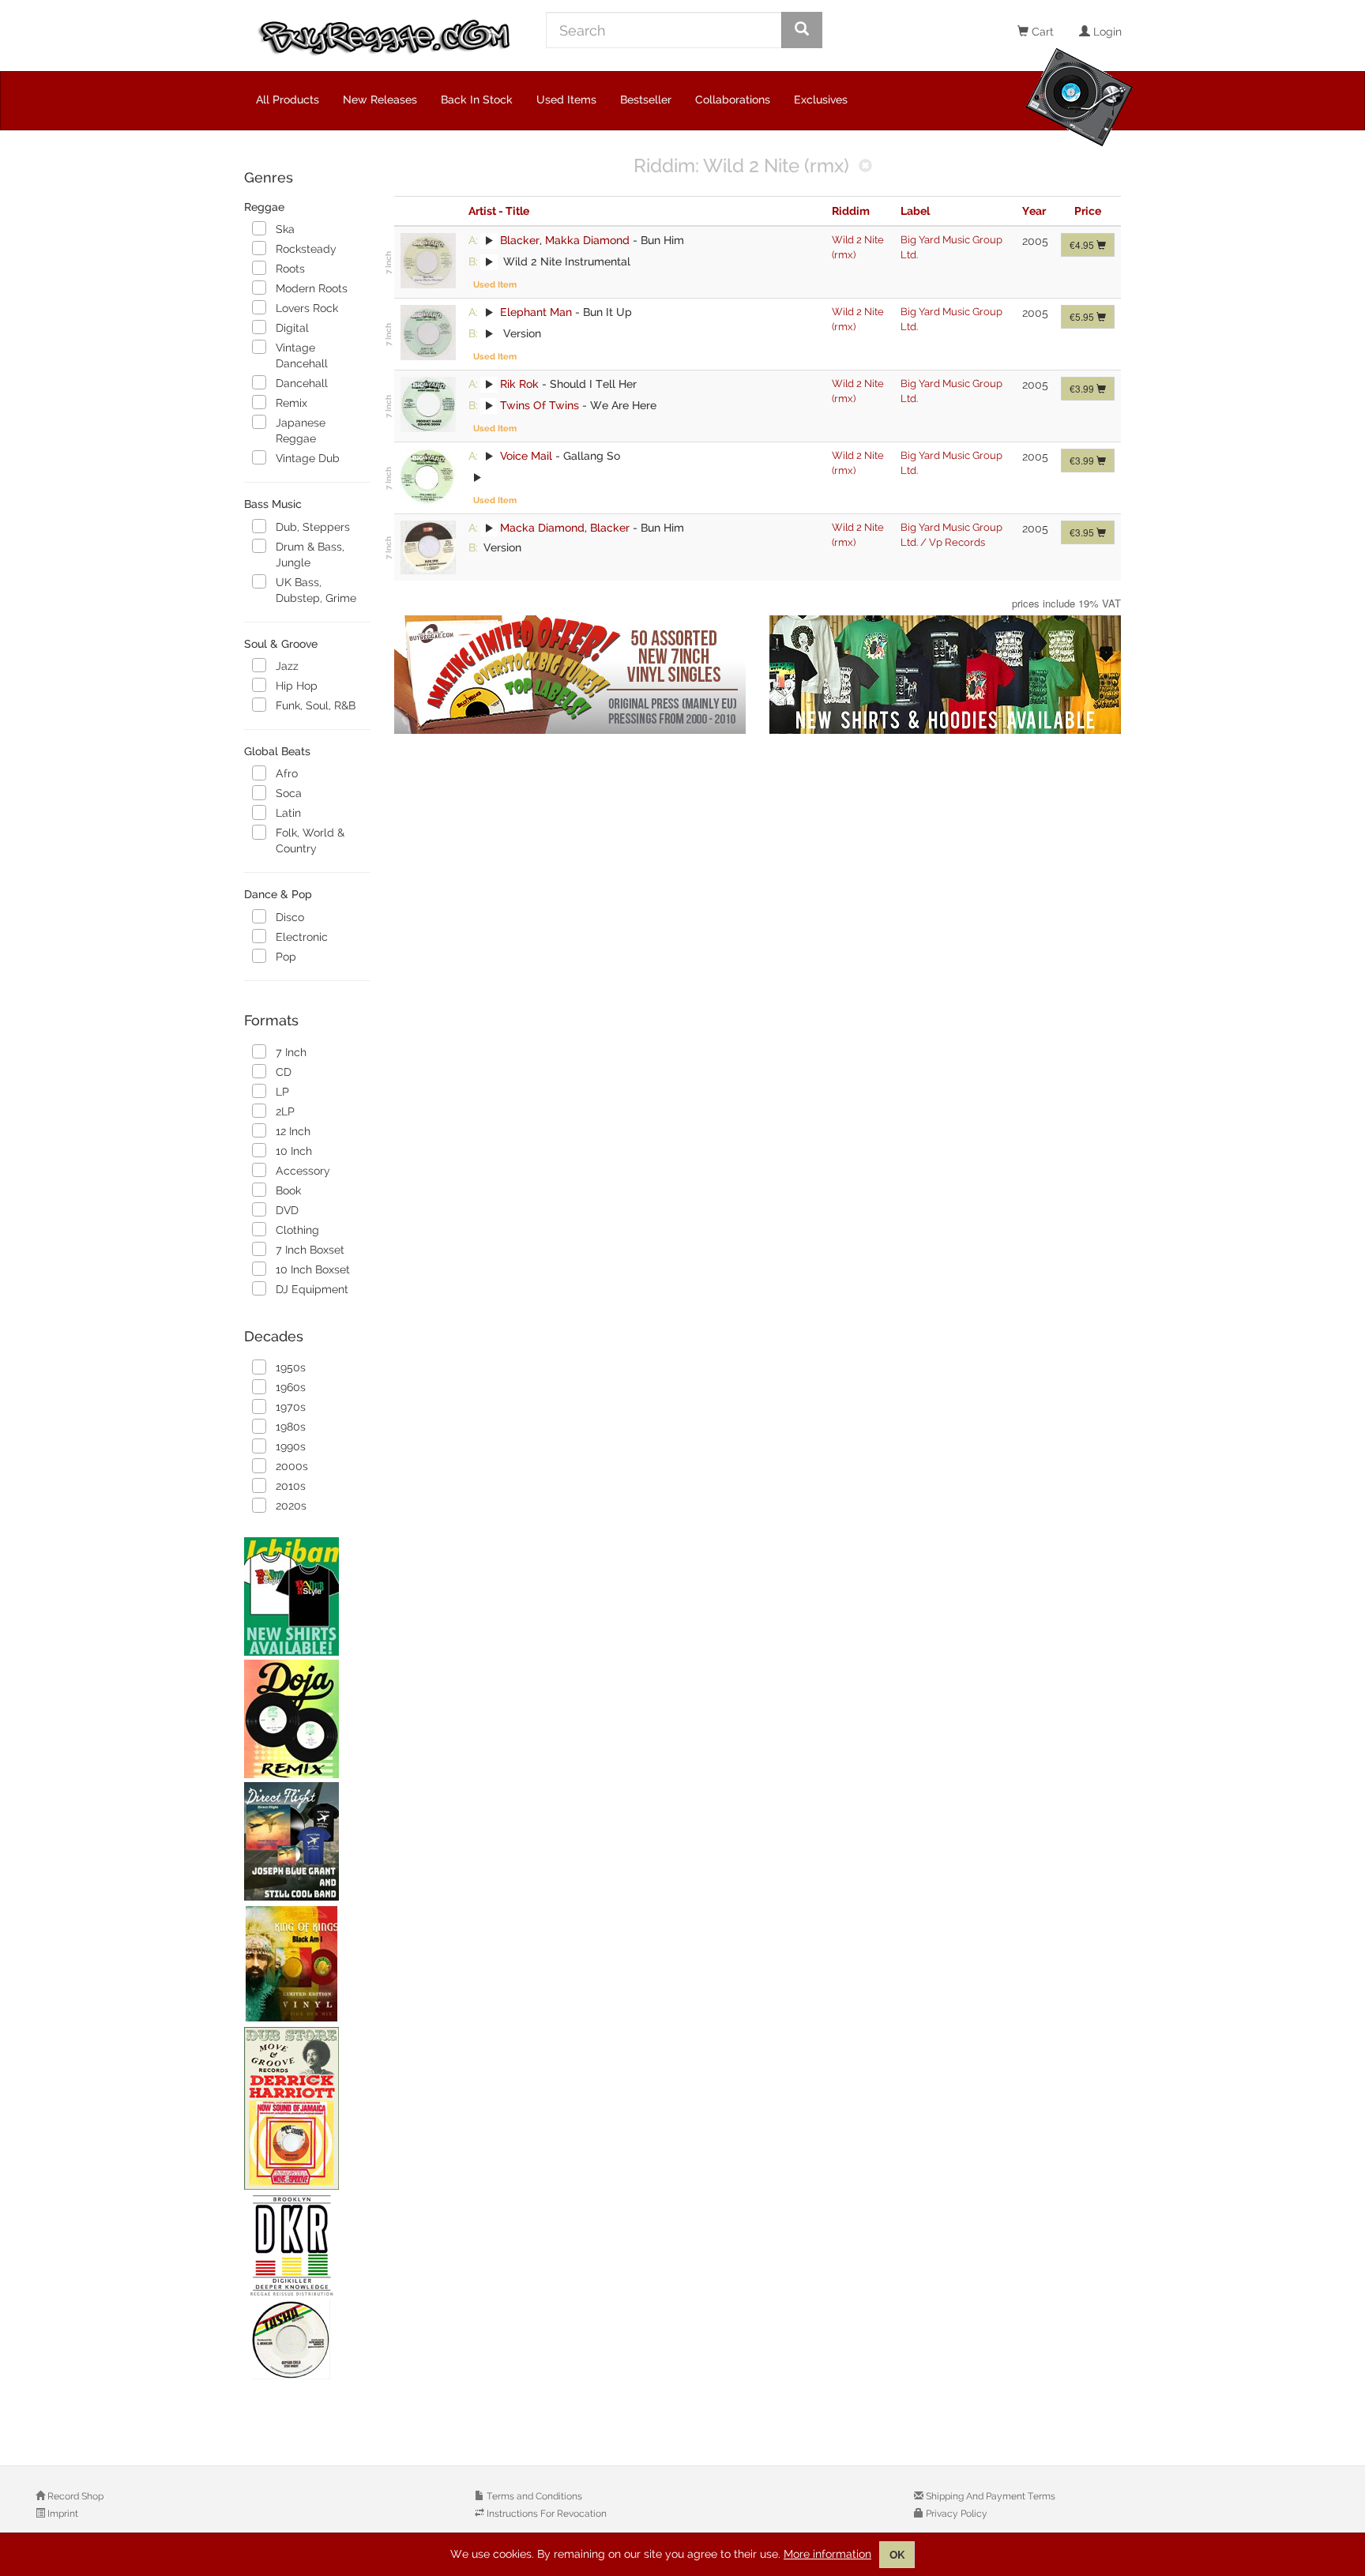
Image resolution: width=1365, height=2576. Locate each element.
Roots (290, 269)
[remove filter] (865, 167)
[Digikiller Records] (307, 2288)
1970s (291, 1407)
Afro (287, 773)
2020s (291, 1506)
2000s (292, 1466)
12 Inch (293, 1131)
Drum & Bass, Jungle (310, 555)
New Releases (380, 100)
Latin (288, 813)
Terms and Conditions (533, 2496)
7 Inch (291, 1052)
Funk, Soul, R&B (316, 705)
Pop (286, 957)
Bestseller (646, 100)
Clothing (297, 1230)
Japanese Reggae (301, 431)
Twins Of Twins (540, 405)
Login (1106, 32)
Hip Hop (297, 686)
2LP (285, 1111)
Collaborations (733, 100)
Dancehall (302, 383)
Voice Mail (526, 456)
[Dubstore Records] (307, 2108)
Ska (285, 229)
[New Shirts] (307, 1596)
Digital (292, 328)
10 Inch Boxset (313, 1269)
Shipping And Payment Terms (989, 2496)
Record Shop (74, 2496)
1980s (291, 1427)
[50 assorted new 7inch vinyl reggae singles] (570, 675)
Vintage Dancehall (302, 355)
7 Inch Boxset (310, 1250)
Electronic (302, 937)
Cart (1041, 32)
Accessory (303, 1171)
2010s (291, 1486)
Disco (290, 917)
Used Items (566, 100)
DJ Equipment (312, 1289)
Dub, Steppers (313, 527)
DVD (287, 1210)
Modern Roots (312, 288)
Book (288, 1190)
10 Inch (294, 1151)
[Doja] (307, 1719)
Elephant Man (536, 312)
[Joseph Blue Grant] (307, 1841)
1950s (291, 1367)
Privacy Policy (955, 2514)
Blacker (520, 240)
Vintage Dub (308, 458)
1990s (291, 1446)
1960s (291, 1387)
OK (897, 2555)
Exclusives (821, 100)
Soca (289, 793)
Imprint (62, 2514)
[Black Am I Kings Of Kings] (307, 1964)
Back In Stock (477, 100)
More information (827, 2554)
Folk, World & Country (310, 840)
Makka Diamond (587, 240)
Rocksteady (306, 249)
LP (282, 1092)
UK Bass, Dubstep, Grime (316, 590)
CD (284, 1072)
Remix (291, 403)
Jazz (287, 666)
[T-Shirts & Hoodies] (945, 675)
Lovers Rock (307, 308)
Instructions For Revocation (545, 2514)
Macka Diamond (542, 528)
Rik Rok (519, 384)
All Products (288, 100)
